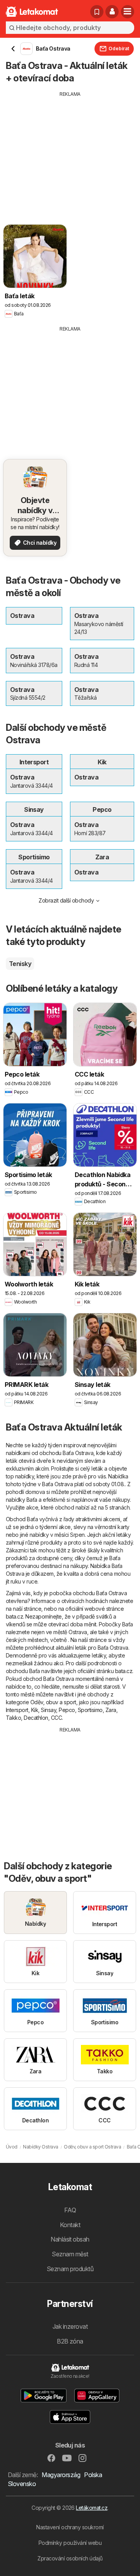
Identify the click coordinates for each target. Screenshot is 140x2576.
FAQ (70, 2210)
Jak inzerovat (70, 2326)
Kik (35, 1710)
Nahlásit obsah (70, 2239)
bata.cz (14, 1616)
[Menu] (128, 12)
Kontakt (70, 2225)
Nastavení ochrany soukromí (70, 2527)
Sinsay (48, 1710)
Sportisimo (90, 1710)
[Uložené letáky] (97, 12)
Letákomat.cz (92, 2508)
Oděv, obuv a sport (53, 1702)
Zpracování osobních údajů (70, 2558)
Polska (93, 2475)
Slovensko (22, 2484)
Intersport (17, 1710)
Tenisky (20, 964)
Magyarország (61, 2475)
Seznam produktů (70, 2269)
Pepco (67, 1710)
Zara (111, 1710)
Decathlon (36, 1718)
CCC (56, 1718)
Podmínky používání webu (70, 2543)
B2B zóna (70, 2341)
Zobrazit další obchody (66, 900)
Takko (13, 1718)
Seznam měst (70, 2254)
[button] (112, 12)
